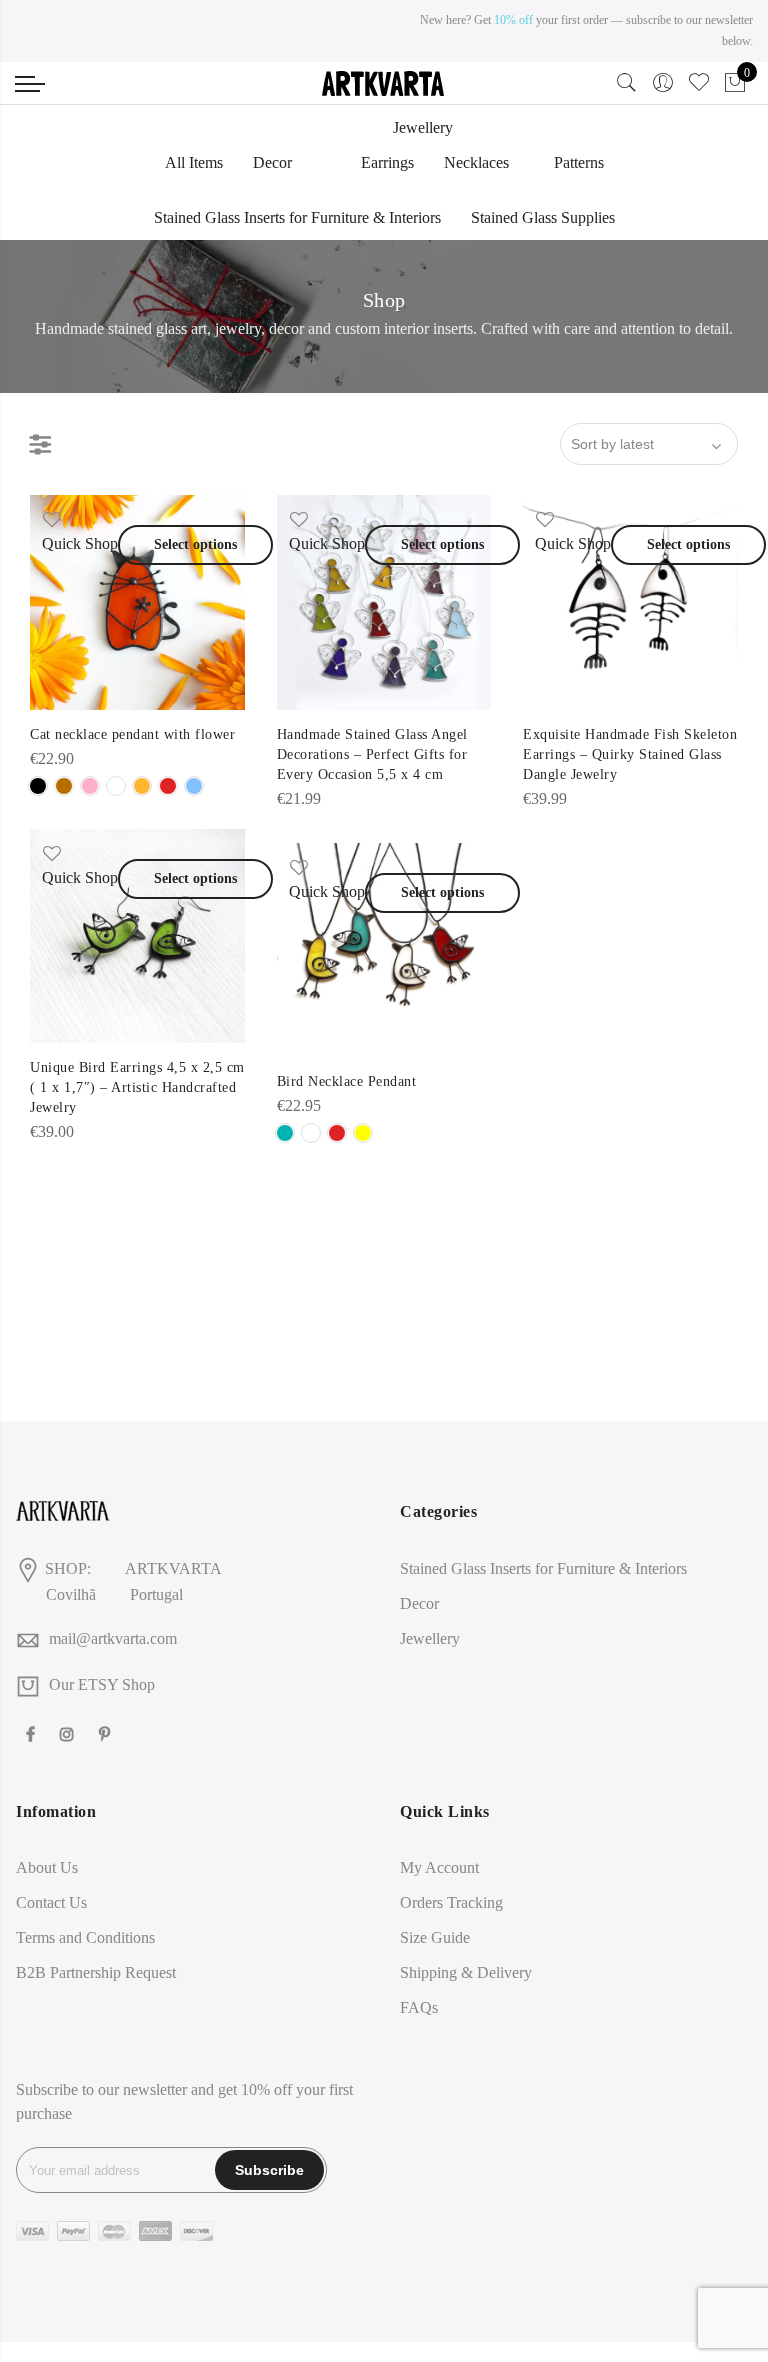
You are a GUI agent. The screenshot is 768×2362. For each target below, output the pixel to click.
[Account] (663, 83)
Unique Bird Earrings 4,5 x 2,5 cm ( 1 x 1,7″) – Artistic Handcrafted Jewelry (137, 1087)
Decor (272, 162)
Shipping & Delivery (466, 1972)
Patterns (579, 162)
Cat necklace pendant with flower (132, 734)
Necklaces (476, 162)
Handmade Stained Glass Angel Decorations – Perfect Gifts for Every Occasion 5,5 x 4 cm (372, 754)
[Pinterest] (107, 1733)
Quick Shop (80, 543)
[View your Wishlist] (699, 87)
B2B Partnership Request (96, 1972)
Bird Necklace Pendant (347, 1081)
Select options (195, 544)
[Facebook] (33, 1733)
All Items (194, 162)
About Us (47, 1867)
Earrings (387, 162)
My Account (439, 1867)
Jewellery (423, 127)
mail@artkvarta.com (113, 1638)
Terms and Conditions (85, 1937)
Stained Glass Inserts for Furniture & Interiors (297, 217)
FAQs (419, 2007)
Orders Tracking (451, 1902)
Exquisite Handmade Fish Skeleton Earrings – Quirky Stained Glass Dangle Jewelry (630, 754)
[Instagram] (69, 1733)
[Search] (627, 87)
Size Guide (435, 1937)
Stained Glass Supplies (543, 217)
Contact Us (51, 1902)
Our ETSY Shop (102, 1684)
